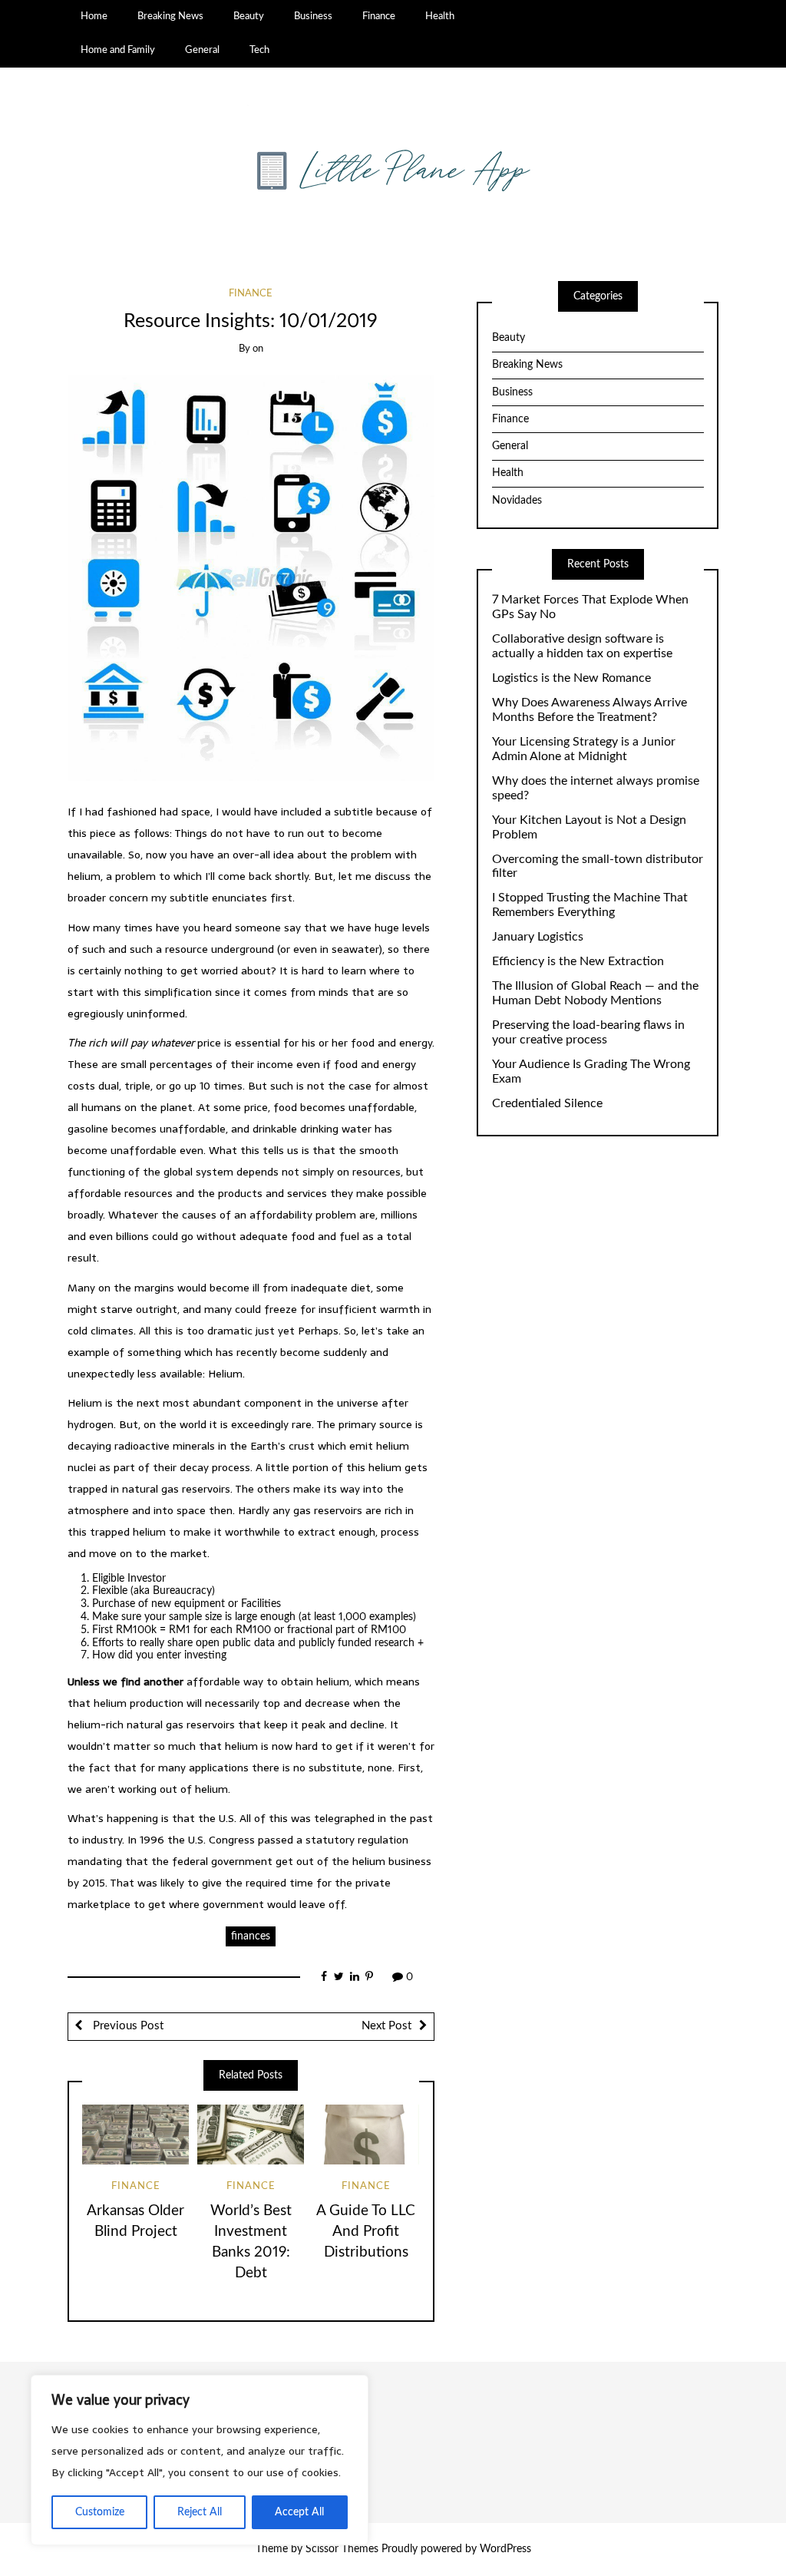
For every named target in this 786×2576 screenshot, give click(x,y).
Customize (100, 2512)
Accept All (299, 2512)
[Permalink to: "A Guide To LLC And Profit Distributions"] (366, 2135)
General (202, 50)
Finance (379, 16)
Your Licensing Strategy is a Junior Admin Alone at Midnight (584, 749)
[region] (200, 2460)
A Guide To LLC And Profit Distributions (366, 2232)
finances (251, 1936)
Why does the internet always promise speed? (596, 788)
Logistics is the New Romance (571, 678)
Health (440, 16)
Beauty (249, 16)
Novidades (517, 501)
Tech (259, 50)
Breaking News (170, 16)
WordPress (505, 2549)
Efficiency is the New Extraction (578, 961)
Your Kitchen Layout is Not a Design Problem (589, 827)
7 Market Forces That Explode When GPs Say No (590, 607)
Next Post (386, 2026)
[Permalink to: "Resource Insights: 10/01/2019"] (251, 578)
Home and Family (118, 50)
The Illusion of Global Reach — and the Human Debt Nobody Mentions (595, 993)
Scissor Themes (342, 2549)
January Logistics (538, 937)
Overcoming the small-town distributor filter (598, 866)
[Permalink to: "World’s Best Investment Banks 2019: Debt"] (251, 2135)
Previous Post (127, 2026)
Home (94, 16)
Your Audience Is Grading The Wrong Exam (591, 1071)
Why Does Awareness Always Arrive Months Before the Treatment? (589, 710)
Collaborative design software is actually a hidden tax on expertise (582, 646)
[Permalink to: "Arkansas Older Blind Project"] (135, 2135)
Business (313, 16)
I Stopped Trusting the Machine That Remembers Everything (590, 905)
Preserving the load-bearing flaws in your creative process (588, 1032)
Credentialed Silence (547, 1103)
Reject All (200, 2512)
